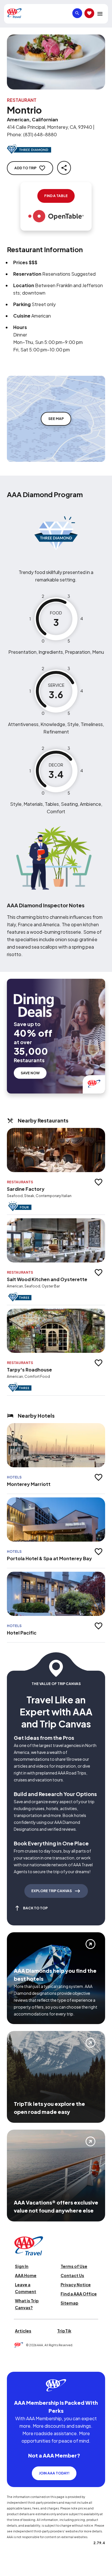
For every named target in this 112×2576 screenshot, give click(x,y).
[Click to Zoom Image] (56, 62)
